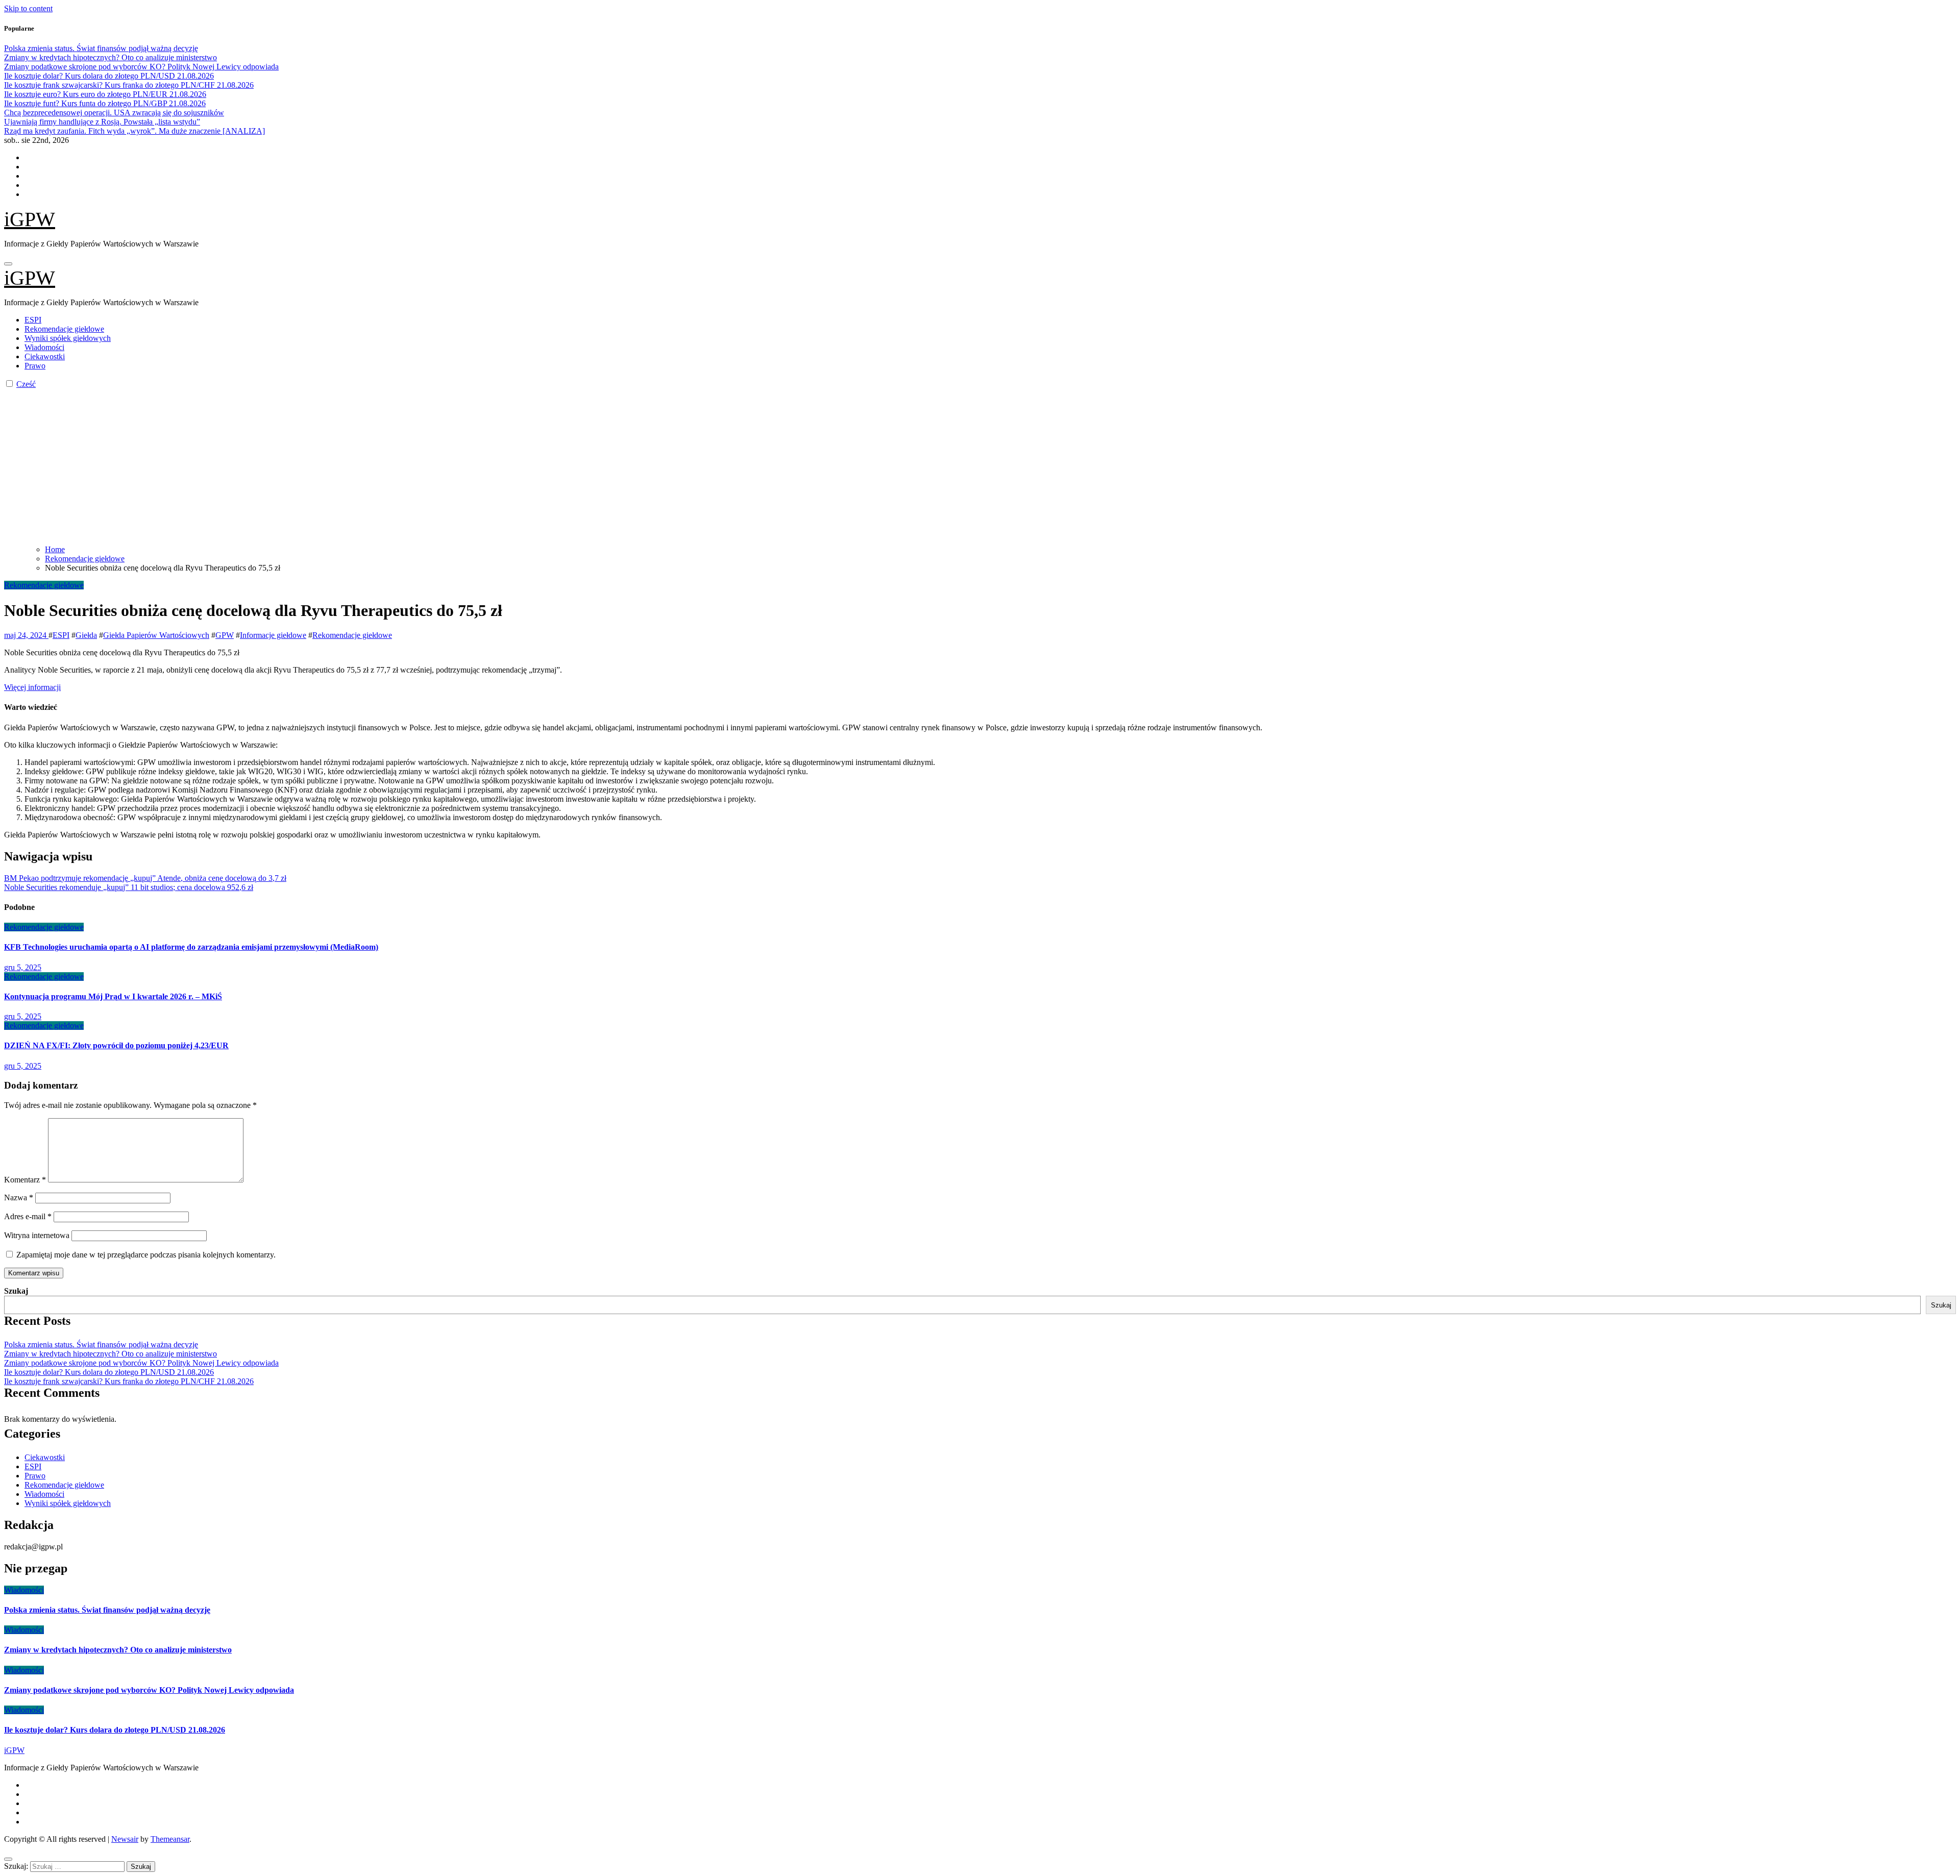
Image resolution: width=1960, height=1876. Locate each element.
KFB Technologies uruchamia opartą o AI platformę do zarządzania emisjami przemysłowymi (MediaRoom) (191, 947)
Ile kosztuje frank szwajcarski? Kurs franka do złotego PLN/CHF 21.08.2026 (129, 1381)
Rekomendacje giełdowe (64, 329)
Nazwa (19, 1198)
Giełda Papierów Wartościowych (156, 635)
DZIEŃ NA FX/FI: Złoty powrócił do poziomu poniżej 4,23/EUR (116, 1045)
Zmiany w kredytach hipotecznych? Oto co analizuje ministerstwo (111, 1354)
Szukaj (16, 1291)
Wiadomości (44, 347)
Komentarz (25, 1180)
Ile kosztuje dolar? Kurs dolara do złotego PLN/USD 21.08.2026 (109, 1372)
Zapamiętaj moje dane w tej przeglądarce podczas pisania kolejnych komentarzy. (146, 1255)
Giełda (86, 635)
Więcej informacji (32, 687)
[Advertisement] (980, 465)
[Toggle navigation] (8, 264)
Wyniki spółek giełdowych (68, 338)
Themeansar (170, 1839)
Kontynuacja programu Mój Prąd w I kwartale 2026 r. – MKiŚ (113, 996)
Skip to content (28, 8)
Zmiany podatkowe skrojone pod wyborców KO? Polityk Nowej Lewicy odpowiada (141, 1363)
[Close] (8, 1859)
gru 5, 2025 (23, 967)
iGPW (30, 219)
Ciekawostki (45, 356)
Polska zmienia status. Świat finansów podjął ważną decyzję (101, 1344)
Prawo (35, 366)
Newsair (125, 1839)
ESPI (33, 320)
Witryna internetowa (37, 1235)
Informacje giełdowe (273, 635)
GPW (225, 635)
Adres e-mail (28, 1216)
